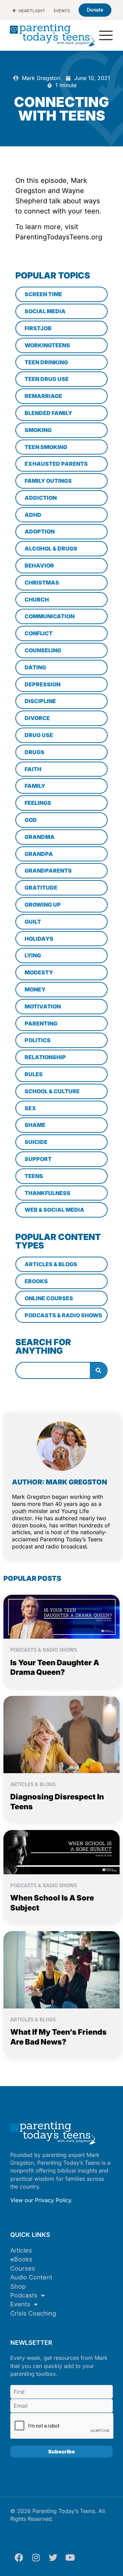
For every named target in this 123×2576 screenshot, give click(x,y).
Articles (21, 2250)
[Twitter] (53, 2557)
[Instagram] (36, 2557)
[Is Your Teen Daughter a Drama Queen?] (61, 1616)
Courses (23, 2268)
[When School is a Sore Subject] (61, 1851)
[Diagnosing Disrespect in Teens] (61, 1734)
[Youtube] (70, 2557)
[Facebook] (19, 2557)
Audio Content (31, 2277)
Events (20, 2304)
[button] (106, 36)
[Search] (98, 1370)
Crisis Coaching (33, 2313)
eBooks (21, 2259)
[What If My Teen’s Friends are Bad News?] (61, 1969)
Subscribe (61, 2452)
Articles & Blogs (33, 1784)
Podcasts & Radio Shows (44, 1650)
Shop (18, 2286)
